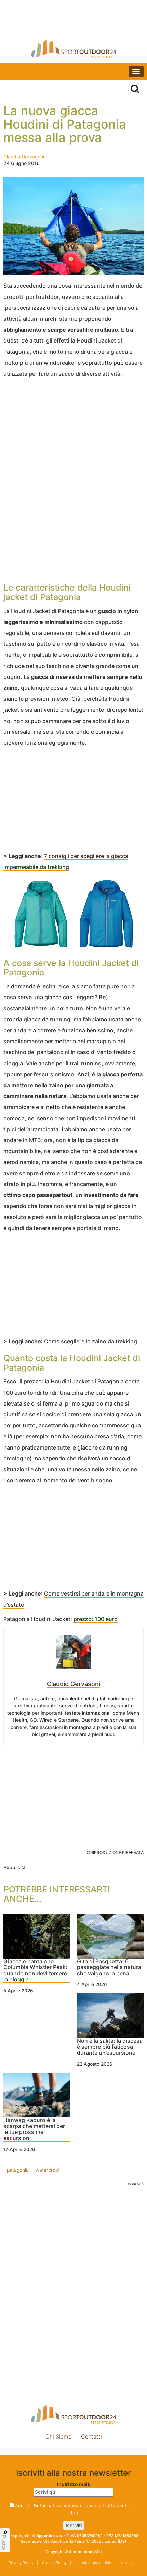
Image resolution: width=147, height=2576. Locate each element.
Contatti (91, 2436)
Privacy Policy (21, 2563)
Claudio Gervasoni (24, 156)
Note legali (129, 2563)
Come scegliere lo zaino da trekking (91, 1341)
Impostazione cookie (73, 2451)
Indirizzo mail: (74, 2484)
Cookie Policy (54, 2563)
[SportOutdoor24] (73, 49)
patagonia (18, 2170)
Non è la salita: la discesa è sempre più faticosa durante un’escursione (110, 2047)
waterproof (48, 2170)
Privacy (4, 2543)
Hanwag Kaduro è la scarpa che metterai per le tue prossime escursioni (34, 2129)
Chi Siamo (58, 2436)
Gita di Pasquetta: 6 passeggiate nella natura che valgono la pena (109, 1968)
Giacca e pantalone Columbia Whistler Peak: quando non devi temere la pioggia (35, 1971)
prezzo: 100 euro (96, 1619)
